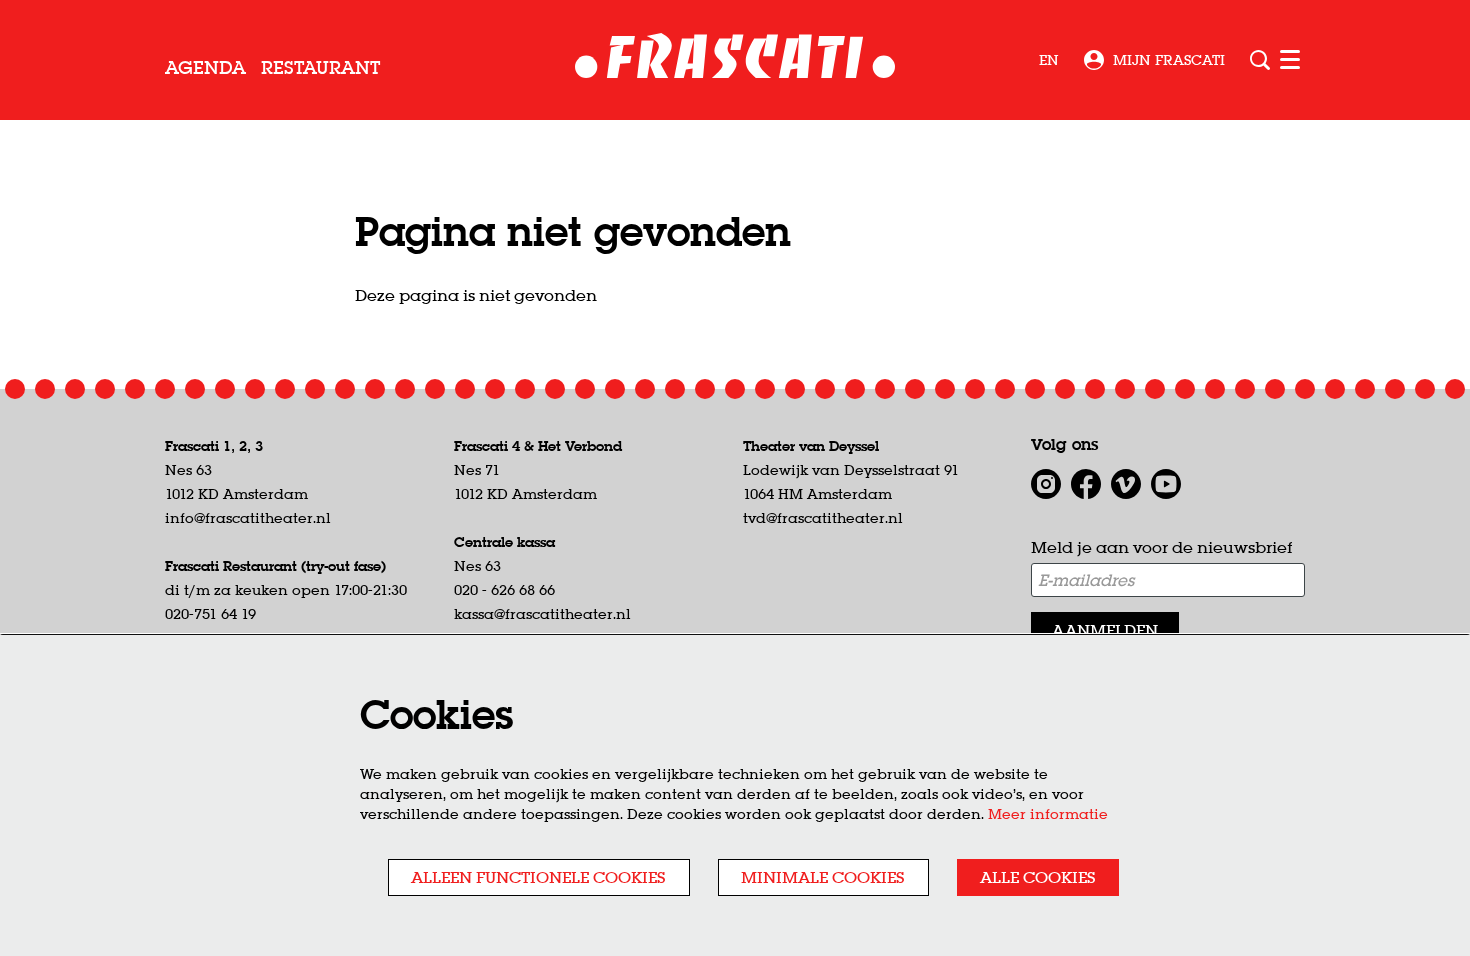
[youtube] (1166, 484)
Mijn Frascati (1169, 60)
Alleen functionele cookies (538, 877)
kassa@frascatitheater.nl (542, 614)
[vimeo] (1126, 484)
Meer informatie (1048, 814)
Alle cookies (1038, 877)
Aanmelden (1105, 630)
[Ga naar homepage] (735, 60)
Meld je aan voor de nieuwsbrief (1161, 547)
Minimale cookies (823, 877)
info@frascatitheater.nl (248, 518)
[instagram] (1046, 484)
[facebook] (1086, 484)
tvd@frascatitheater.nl (823, 518)
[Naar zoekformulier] (1260, 60)
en (1049, 60)
